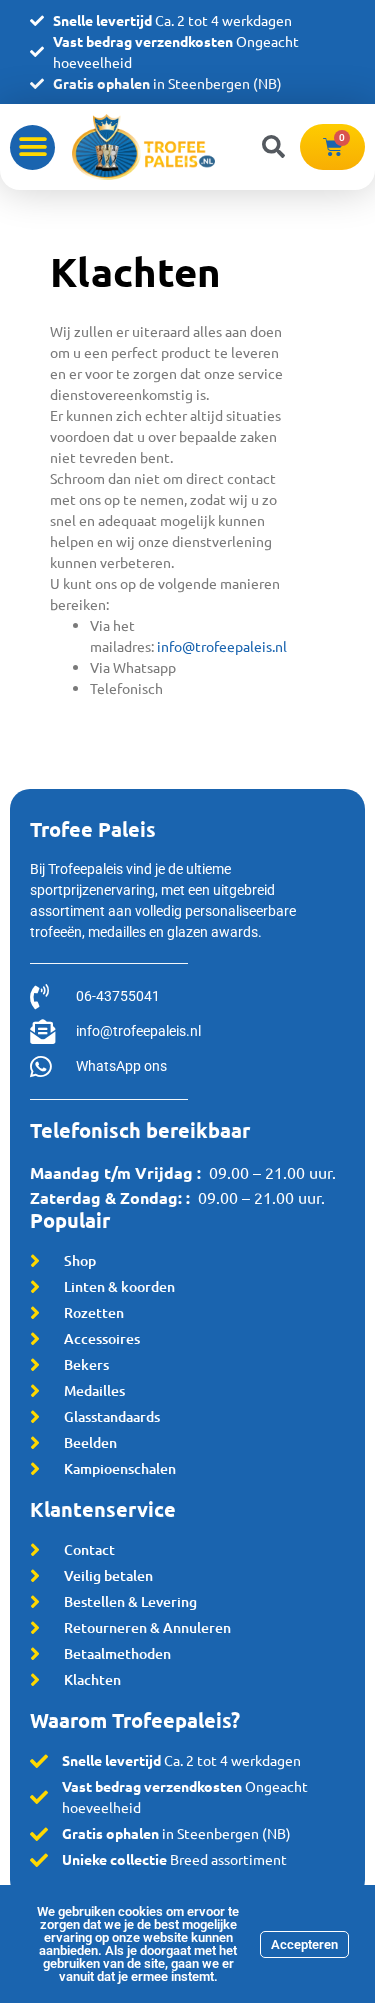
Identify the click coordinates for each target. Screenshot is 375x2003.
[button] (32, 147)
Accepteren (304, 1944)
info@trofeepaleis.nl (222, 646)
